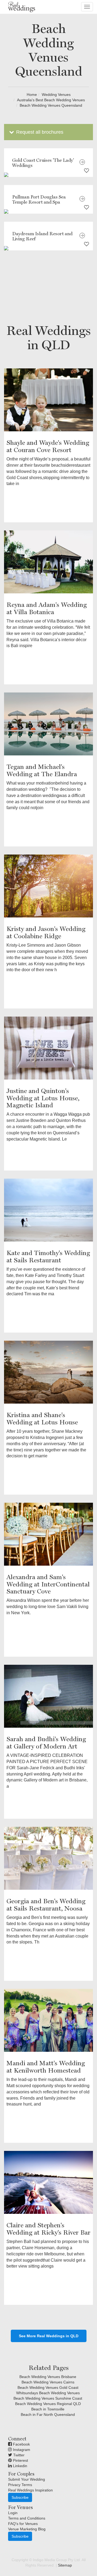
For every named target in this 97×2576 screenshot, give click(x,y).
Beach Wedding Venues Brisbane (48, 2377)
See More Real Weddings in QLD (49, 2336)
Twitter (18, 2455)
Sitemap (65, 2565)
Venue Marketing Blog (27, 2529)
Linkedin (20, 2466)
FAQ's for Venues (23, 2524)
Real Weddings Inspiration (30, 2490)
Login (13, 2513)
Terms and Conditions (27, 2518)
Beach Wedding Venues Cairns (48, 2382)
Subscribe (20, 2497)
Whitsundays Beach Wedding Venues (48, 2393)
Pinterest (20, 2460)
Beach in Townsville (48, 2409)
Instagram (21, 2450)
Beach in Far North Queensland (48, 2414)
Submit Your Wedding (27, 2479)
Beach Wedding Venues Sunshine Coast (48, 2398)
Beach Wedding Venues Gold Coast (48, 2387)
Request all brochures (39, 132)
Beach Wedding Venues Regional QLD (48, 2404)
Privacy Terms (20, 2485)
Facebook (21, 2444)
